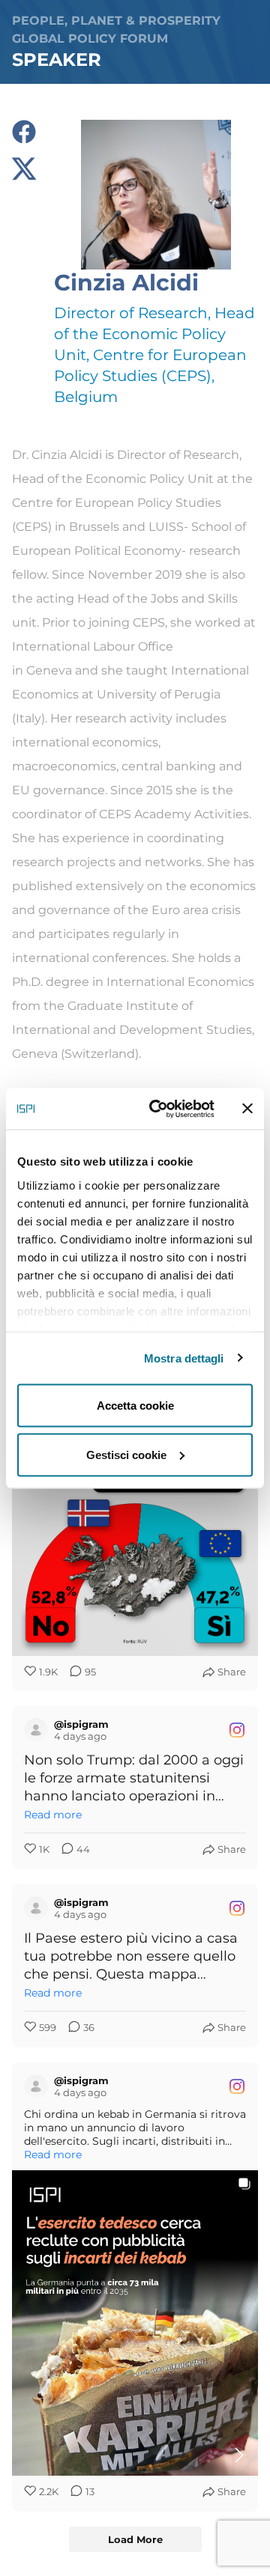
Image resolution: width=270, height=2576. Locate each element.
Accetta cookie (135, 1406)
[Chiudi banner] (247, 1109)
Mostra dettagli (184, 1358)
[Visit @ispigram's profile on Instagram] (36, 1730)
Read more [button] (53, 1815)
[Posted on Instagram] (237, 1730)
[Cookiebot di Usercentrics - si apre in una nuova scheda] (158, 1109)
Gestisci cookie (126, 1454)
